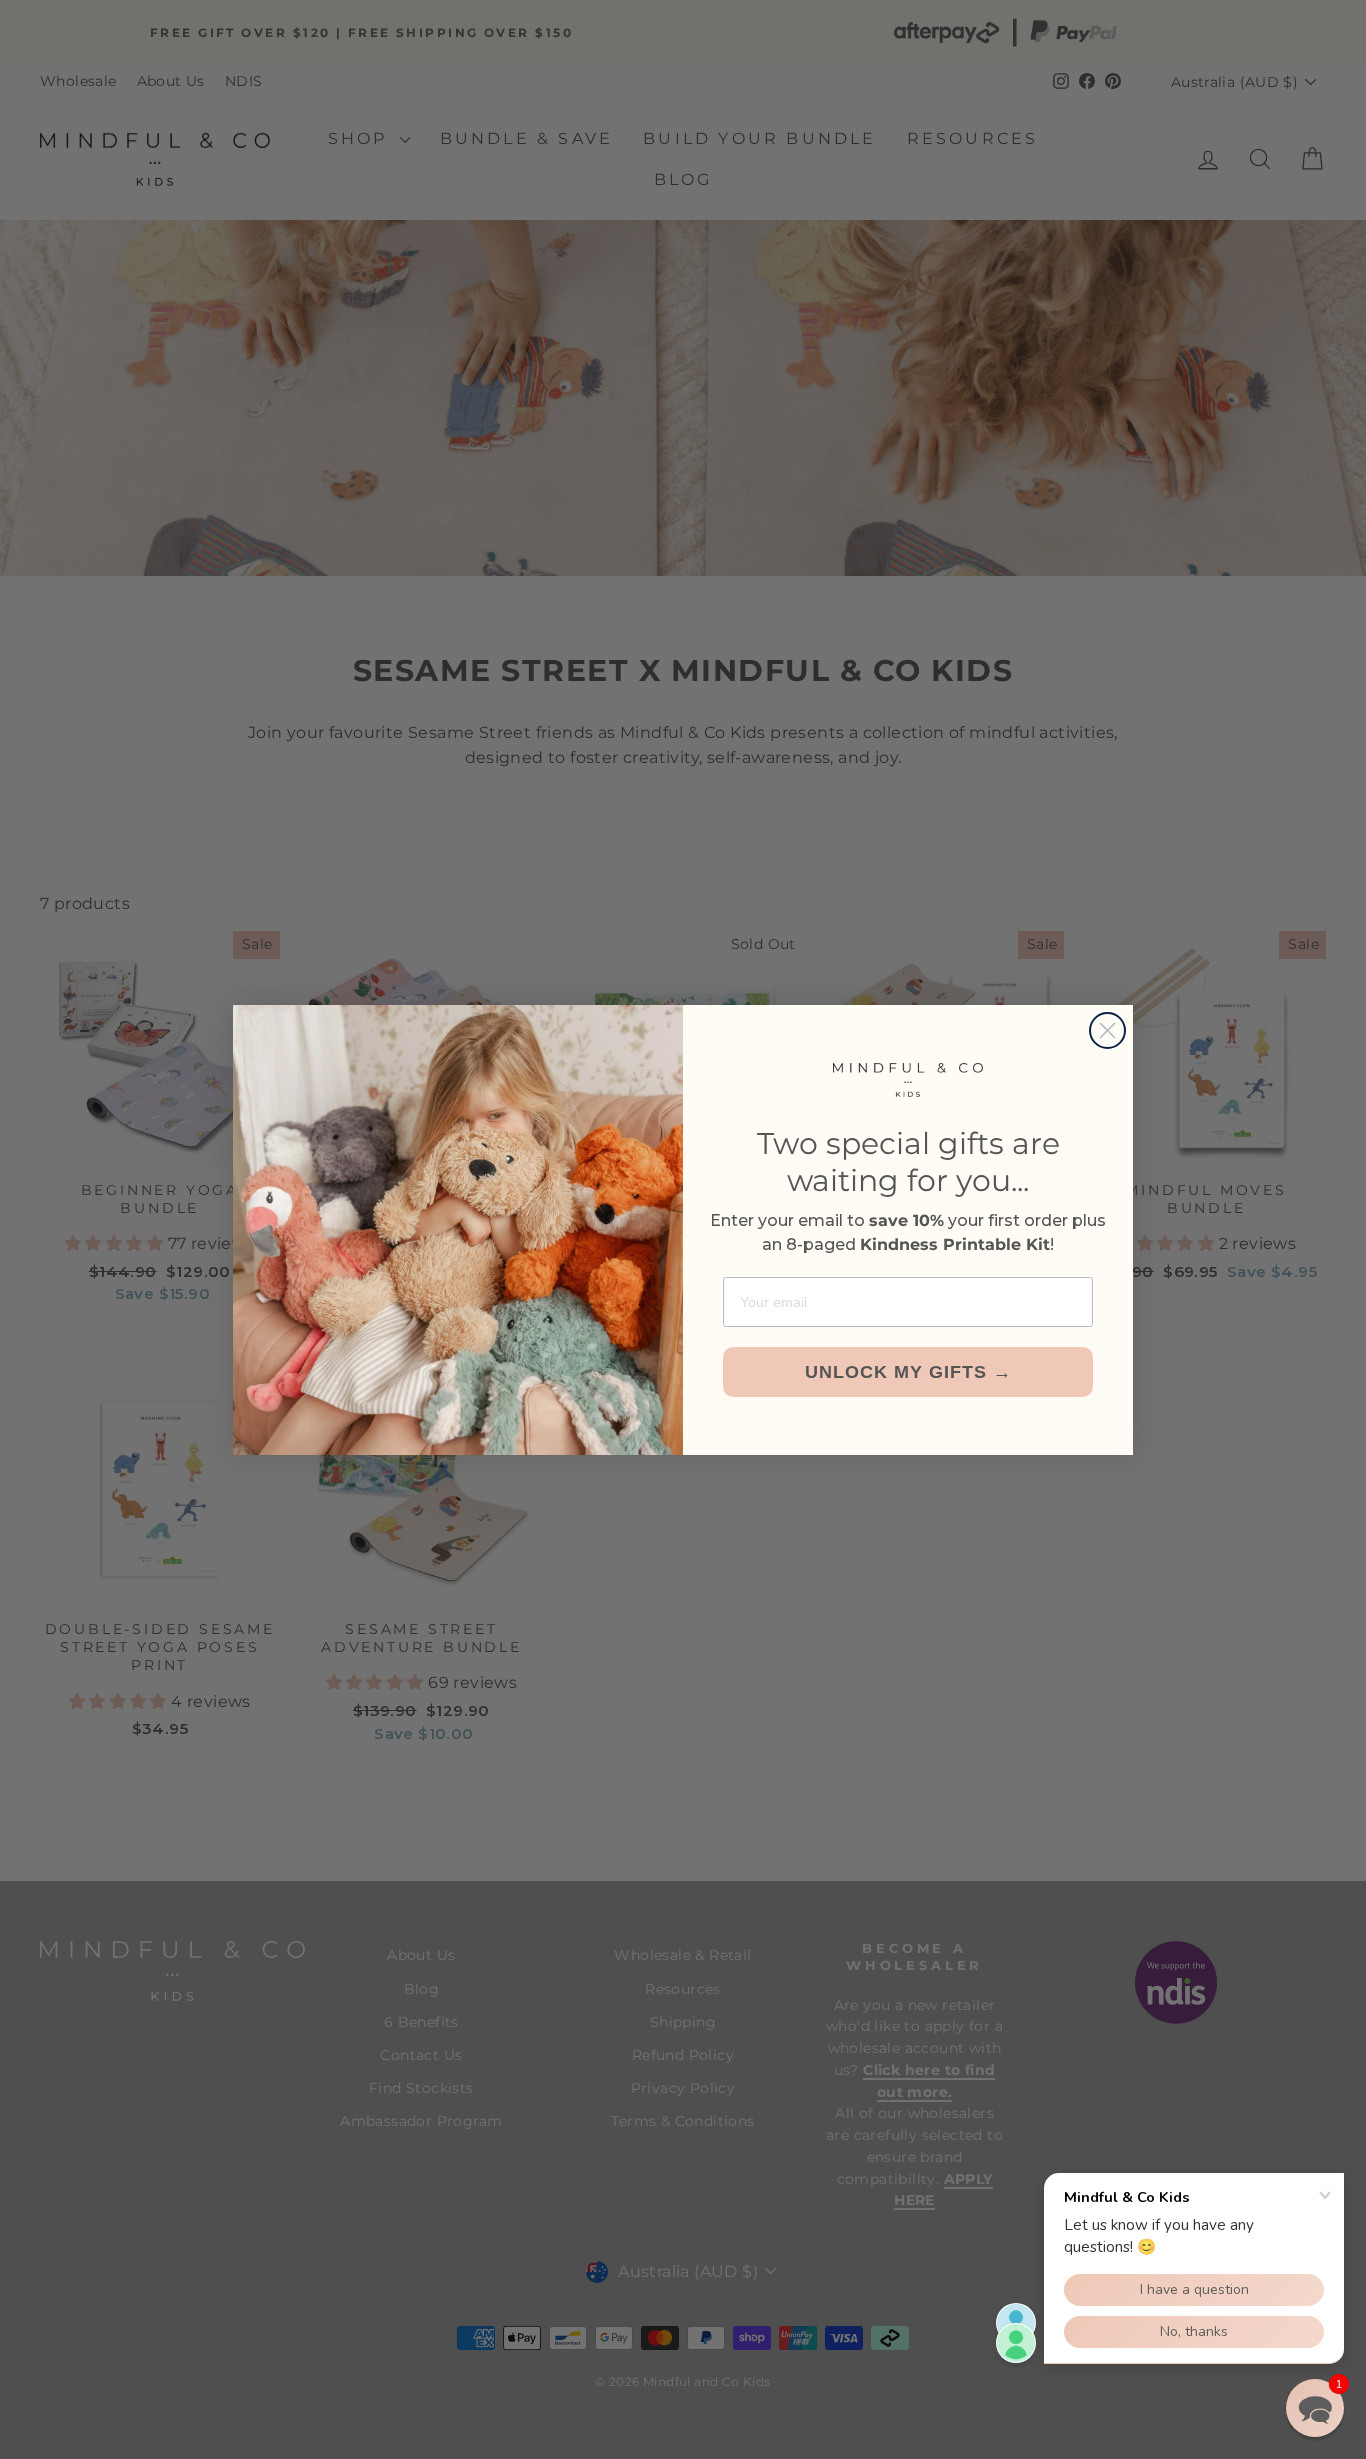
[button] (1315, 2408)
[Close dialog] (1107, 1030)
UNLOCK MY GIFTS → (908, 1372)
